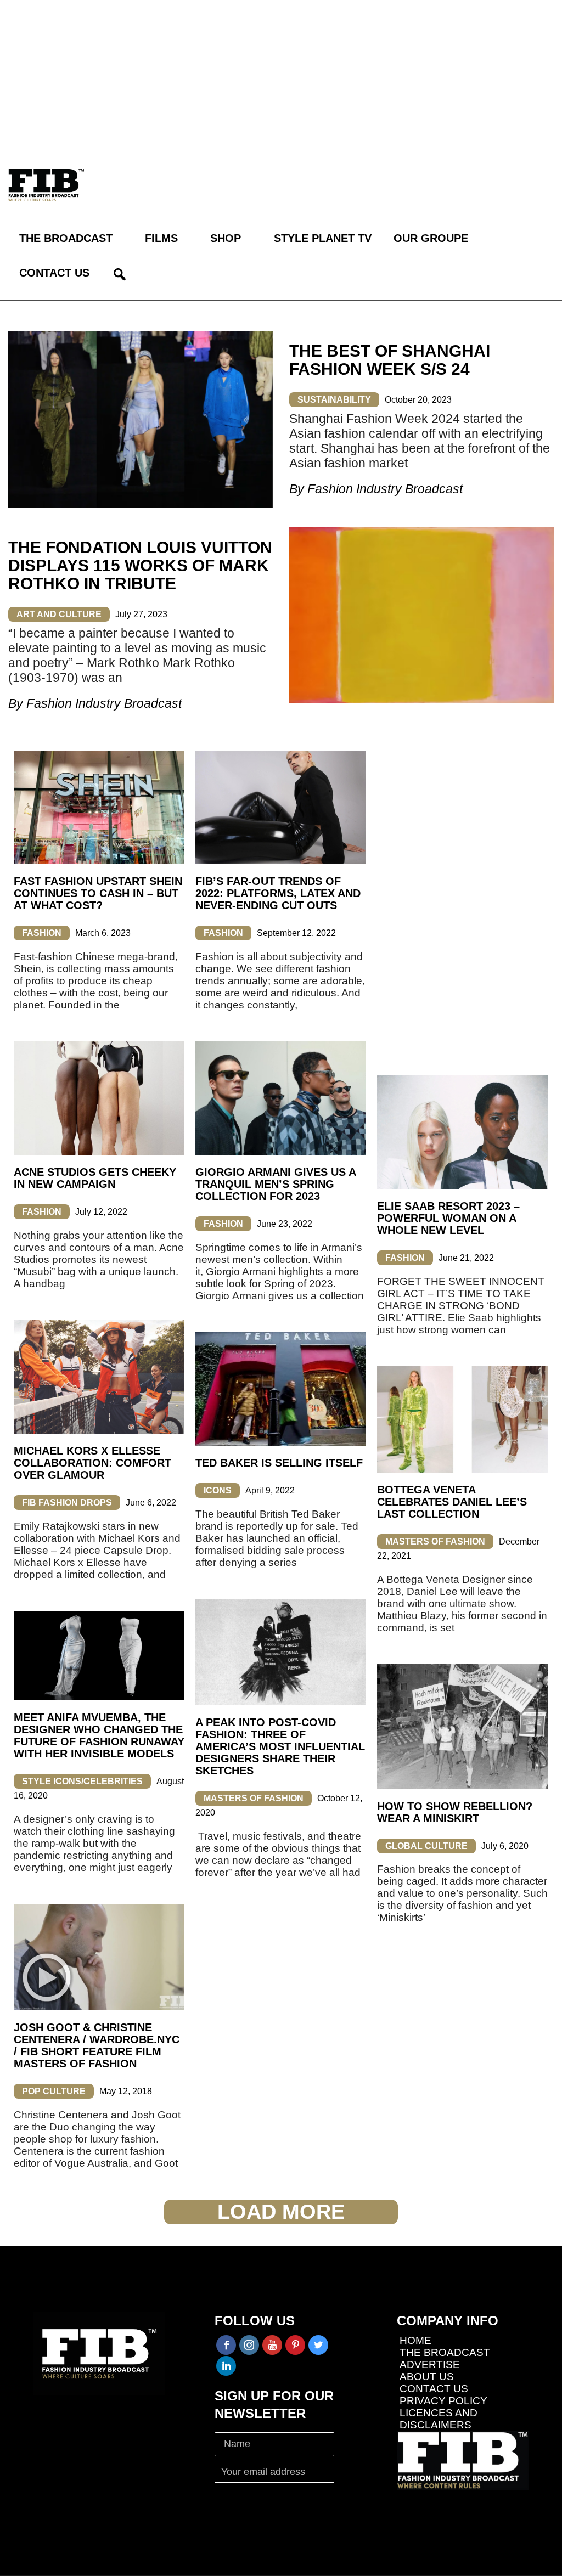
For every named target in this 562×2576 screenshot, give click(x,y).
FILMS (161, 238)
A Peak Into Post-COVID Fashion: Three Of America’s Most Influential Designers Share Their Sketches (280, 1746)
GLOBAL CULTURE (426, 1846)
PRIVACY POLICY (443, 2401)
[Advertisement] (281, 77)
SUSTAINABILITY (334, 400)
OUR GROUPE (431, 238)
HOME (415, 2340)
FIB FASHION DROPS (67, 1503)
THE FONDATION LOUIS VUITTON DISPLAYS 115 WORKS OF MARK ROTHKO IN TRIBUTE (140, 565)
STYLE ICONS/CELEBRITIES (82, 1781)
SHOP (226, 238)
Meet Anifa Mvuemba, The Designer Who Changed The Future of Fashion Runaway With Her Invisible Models (99, 1735)
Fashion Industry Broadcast (385, 489)
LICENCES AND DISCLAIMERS (439, 2419)
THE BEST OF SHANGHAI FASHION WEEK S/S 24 (390, 360)
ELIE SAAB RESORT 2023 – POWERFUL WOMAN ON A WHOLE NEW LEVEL (448, 1218)
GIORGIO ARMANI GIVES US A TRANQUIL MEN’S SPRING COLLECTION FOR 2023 (276, 1184)
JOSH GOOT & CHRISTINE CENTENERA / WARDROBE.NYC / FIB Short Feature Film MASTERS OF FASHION (97, 2045)
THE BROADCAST (66, 238)
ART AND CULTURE (59, 614)
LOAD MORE (281, 2212)
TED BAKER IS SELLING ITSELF (279, 1463)
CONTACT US (54, 273)
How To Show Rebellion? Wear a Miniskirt (455, 1812)
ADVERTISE (430, 2364)
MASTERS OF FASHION (435, 1541)
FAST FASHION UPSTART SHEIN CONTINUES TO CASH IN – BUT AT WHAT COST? (98, 893)
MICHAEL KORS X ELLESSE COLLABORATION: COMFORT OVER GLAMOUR (92, 1463)
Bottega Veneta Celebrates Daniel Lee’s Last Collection (452, 1502)
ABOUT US (427, 2377)
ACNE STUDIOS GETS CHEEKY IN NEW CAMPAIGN (95, 1178)
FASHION (42, 933)
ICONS (218, 1490)
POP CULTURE (54, 2091)
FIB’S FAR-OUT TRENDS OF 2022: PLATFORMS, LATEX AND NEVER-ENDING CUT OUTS (278, 893)
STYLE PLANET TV (323, 238)
